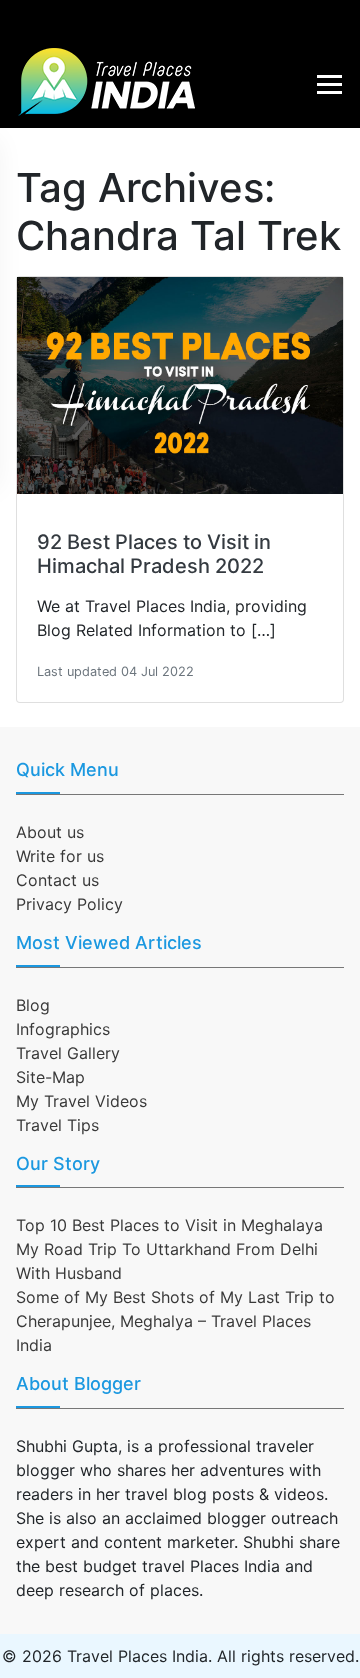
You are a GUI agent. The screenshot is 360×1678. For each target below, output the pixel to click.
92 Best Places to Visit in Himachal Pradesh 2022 (154, 554)
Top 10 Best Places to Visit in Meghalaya (169, 1225)
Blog (33, 1005)
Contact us (57, 880)
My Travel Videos (81, 1101)
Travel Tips (57, 1125)
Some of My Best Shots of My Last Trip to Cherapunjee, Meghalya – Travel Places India (175, 1321)
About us (50, 832)
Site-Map (50, 1077)
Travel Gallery (68, 1053)
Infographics (63, 1029)
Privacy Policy (69, 904)
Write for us (60, 856)
